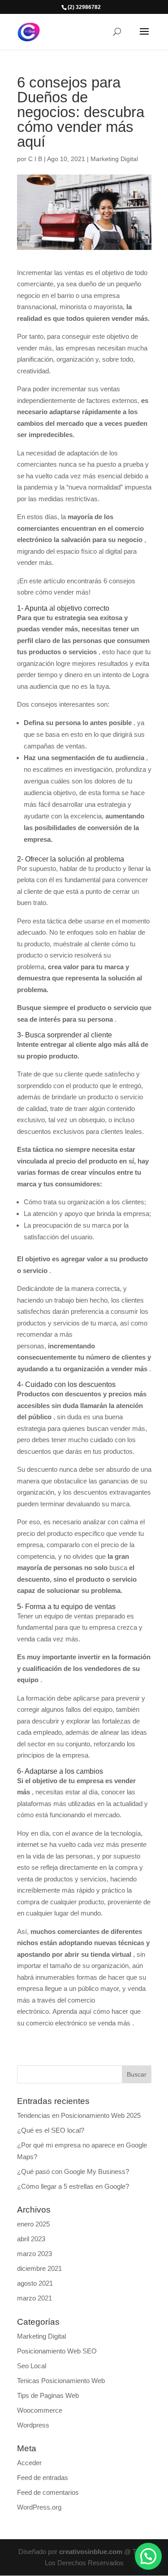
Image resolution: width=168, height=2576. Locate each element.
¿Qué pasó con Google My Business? (73, 2171)
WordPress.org (39, 2507)
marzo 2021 (34, 2298)
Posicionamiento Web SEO (57, 2351)
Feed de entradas (43, 2478)
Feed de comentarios (48, 2492)
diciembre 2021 (39, 2268)
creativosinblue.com (91, 2552)
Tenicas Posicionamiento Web (61, 2381)
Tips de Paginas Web (48, 2395)
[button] (148, 2556)
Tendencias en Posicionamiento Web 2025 (79, 2115)
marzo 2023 (34, 2254)
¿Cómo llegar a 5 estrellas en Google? (73, 2186)
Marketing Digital (114, 159)
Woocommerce (40, 2410)
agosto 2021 (35, 2283)
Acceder (29, 2463)
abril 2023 (31, 2239)
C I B (35, 159)
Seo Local (32, 2366)
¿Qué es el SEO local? (51, 2130)
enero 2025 (33, 2224)
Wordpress (33, 2425)
